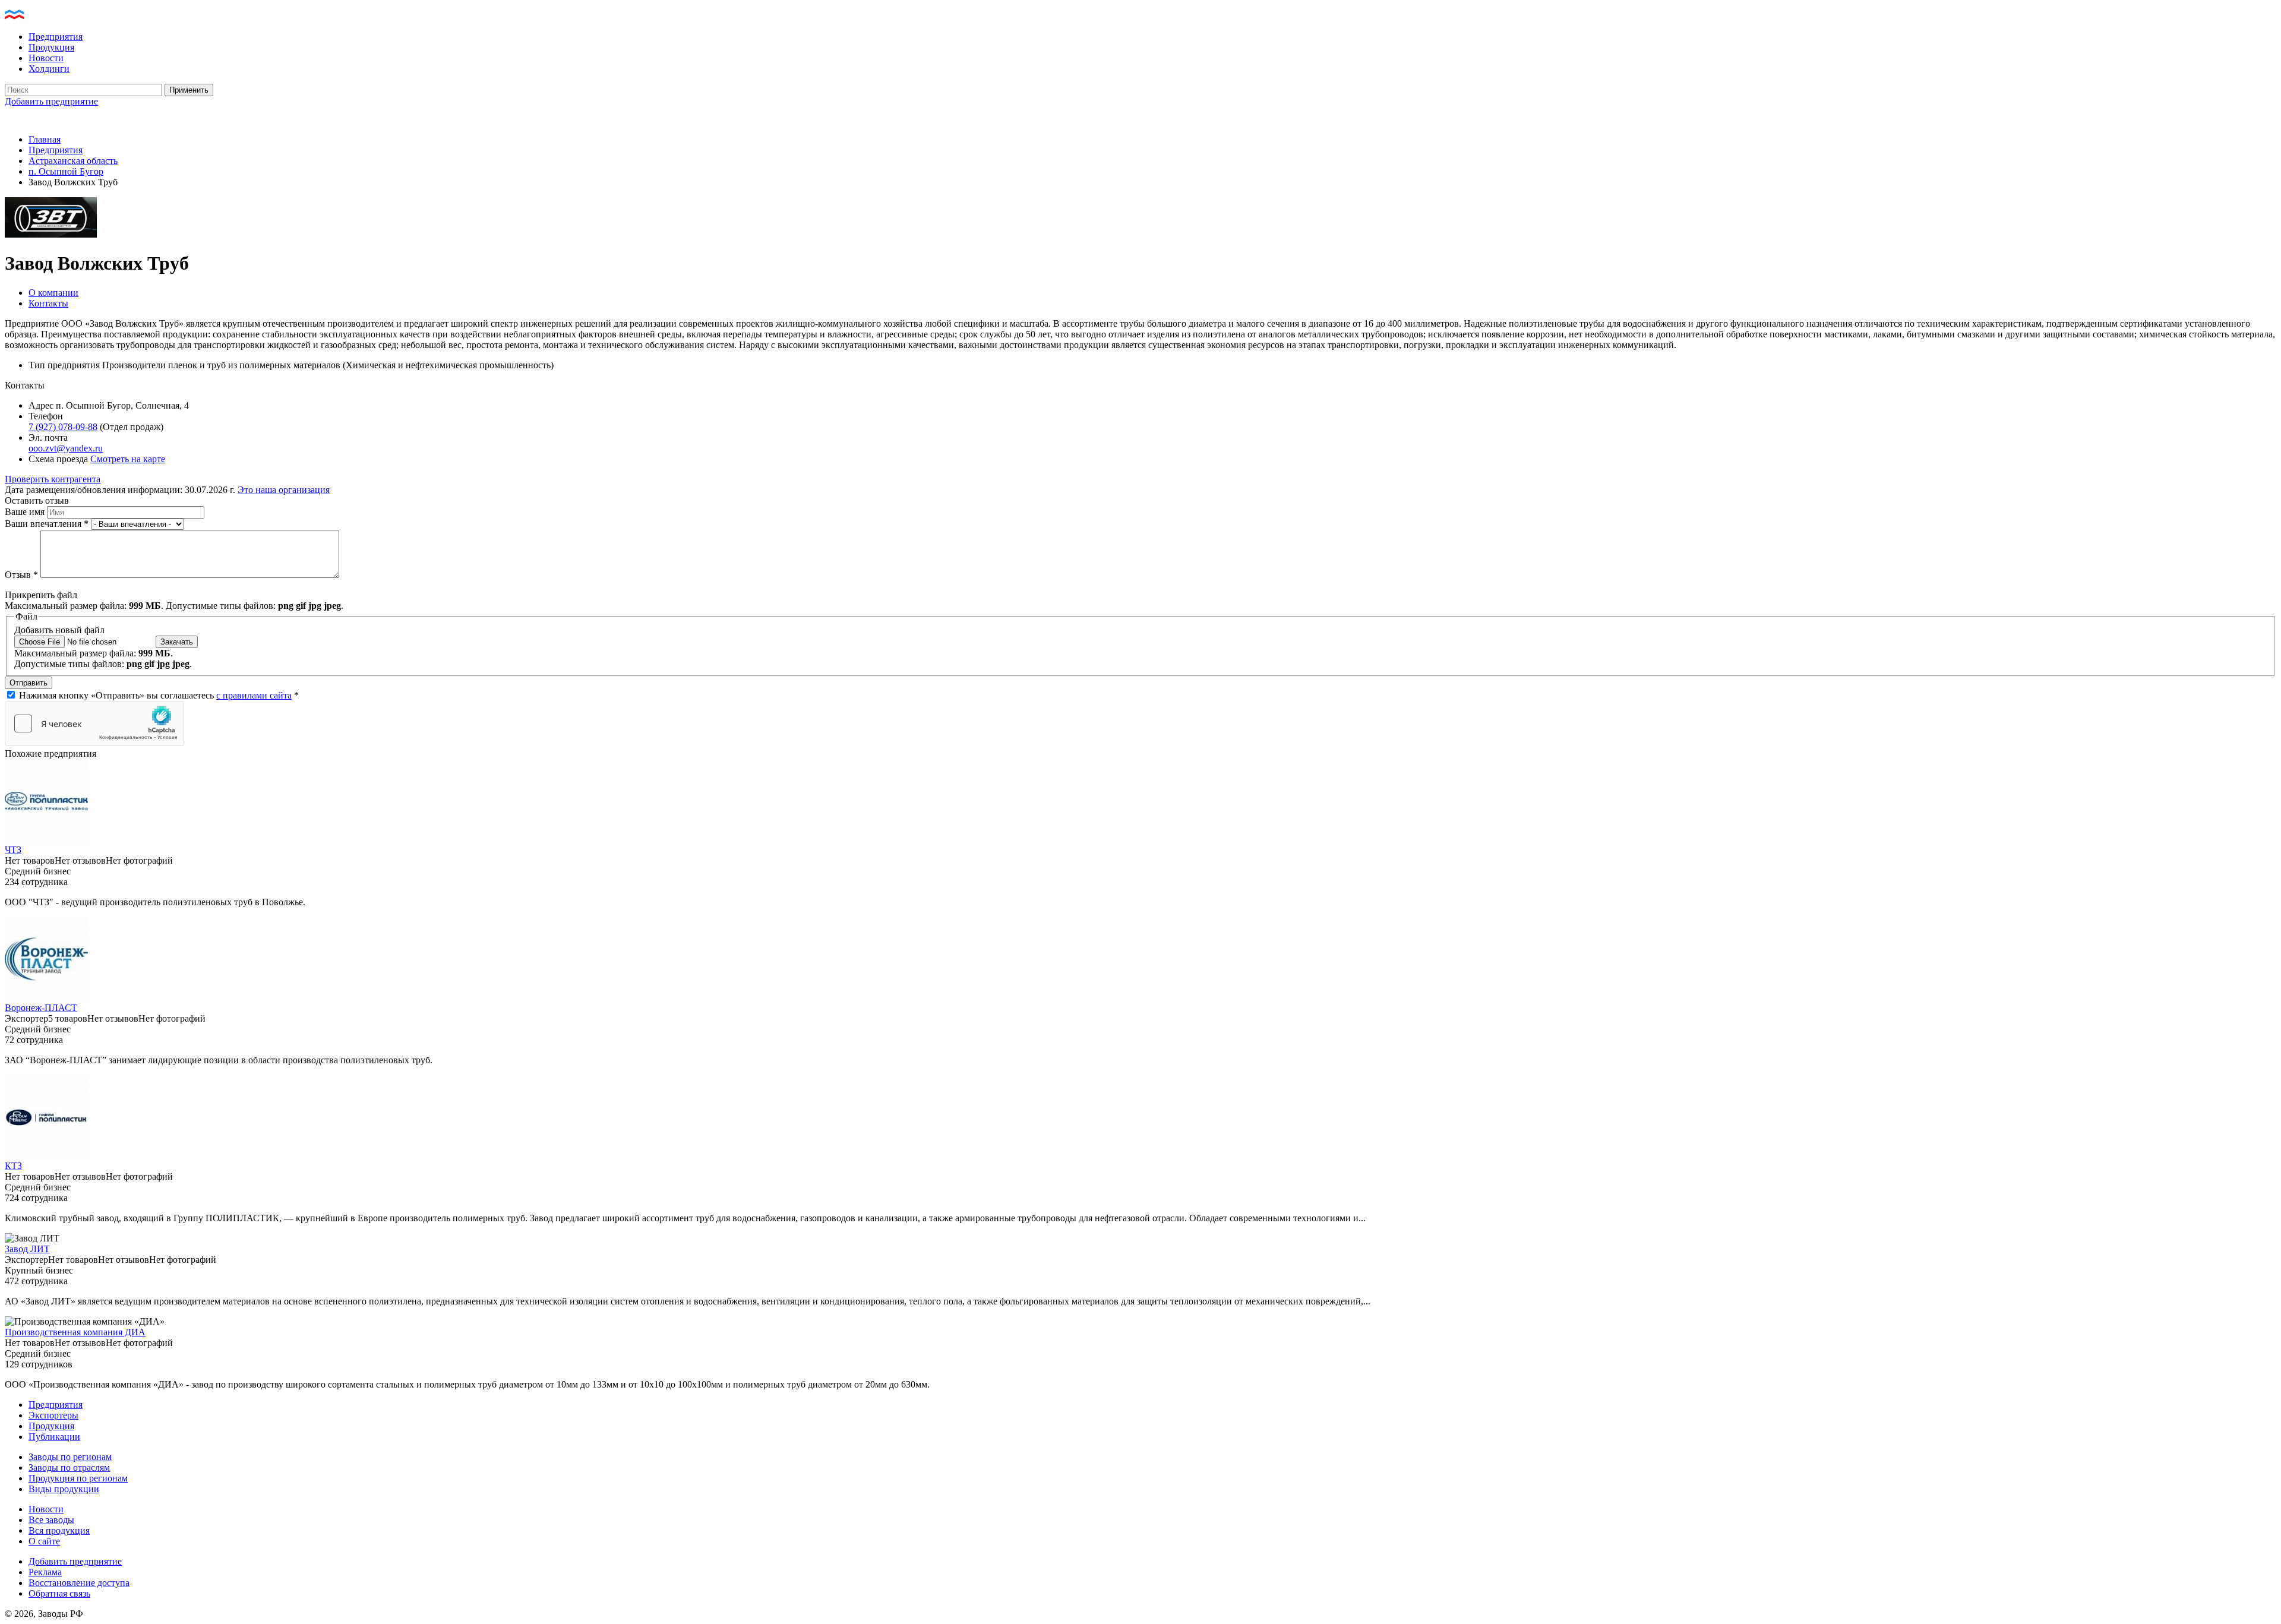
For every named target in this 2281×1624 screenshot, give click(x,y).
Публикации (54, 1437)
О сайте (44, 1541)
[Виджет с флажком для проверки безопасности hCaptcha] (94, 723)
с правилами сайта (254, 695)
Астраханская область (73, 161)
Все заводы (51, 1520)
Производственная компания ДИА (75, 1332)
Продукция (51, 47)
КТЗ (13, 1166)
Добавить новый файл (59, 630)
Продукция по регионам (78, 1478)
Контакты (48, 303)
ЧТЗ (13, 850)
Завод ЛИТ (27, 1249)
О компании (53, 293)
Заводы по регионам (70, 1457)
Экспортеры (53, 1415)
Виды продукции (64, 1489)
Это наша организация (284, 490)
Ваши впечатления (47, 524)
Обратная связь (59, 1593)
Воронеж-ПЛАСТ (41, 1008)
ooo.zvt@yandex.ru (66, 448)
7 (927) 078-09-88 (63, 427)
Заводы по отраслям (69, 1467)
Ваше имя (26, 512)
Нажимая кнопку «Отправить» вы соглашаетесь (159, 695)
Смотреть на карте (128, 459)
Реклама (45, 1572)
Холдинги (49, 69)
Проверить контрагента (53, 479)
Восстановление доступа (79, 1583)
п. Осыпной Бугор (66, 171)
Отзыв (21, 575)
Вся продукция (59, 1530)
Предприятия (56, 37)
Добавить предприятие (51, 101)
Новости (46, 58)
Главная (45, 139)
